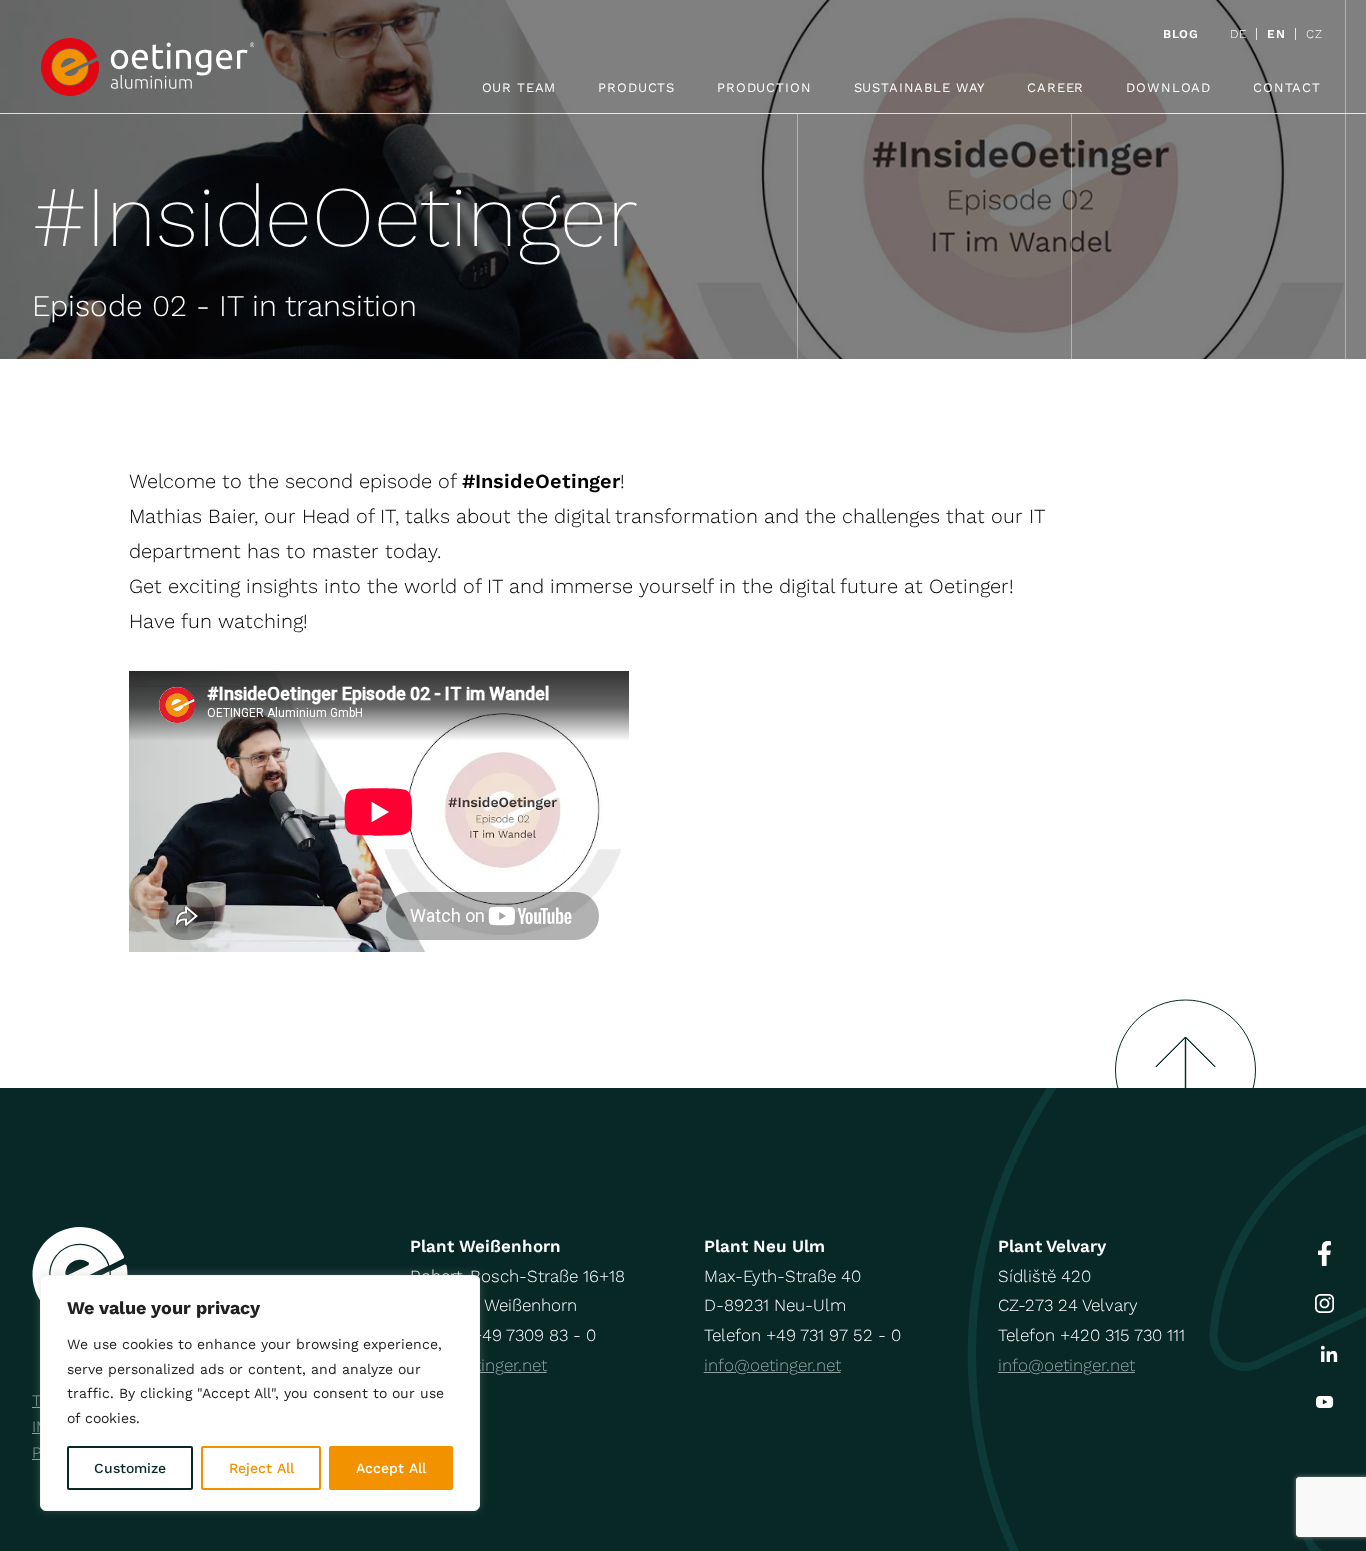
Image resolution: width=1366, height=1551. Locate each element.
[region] (260, 1393)
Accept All (391, 1468)
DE (1238, 34)
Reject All (261, 1468)
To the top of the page (1185, 1043)
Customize (130, 1468)
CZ (1314, 34)
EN (1276, 34)
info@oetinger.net (772, 1365)
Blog (1180, 34)
